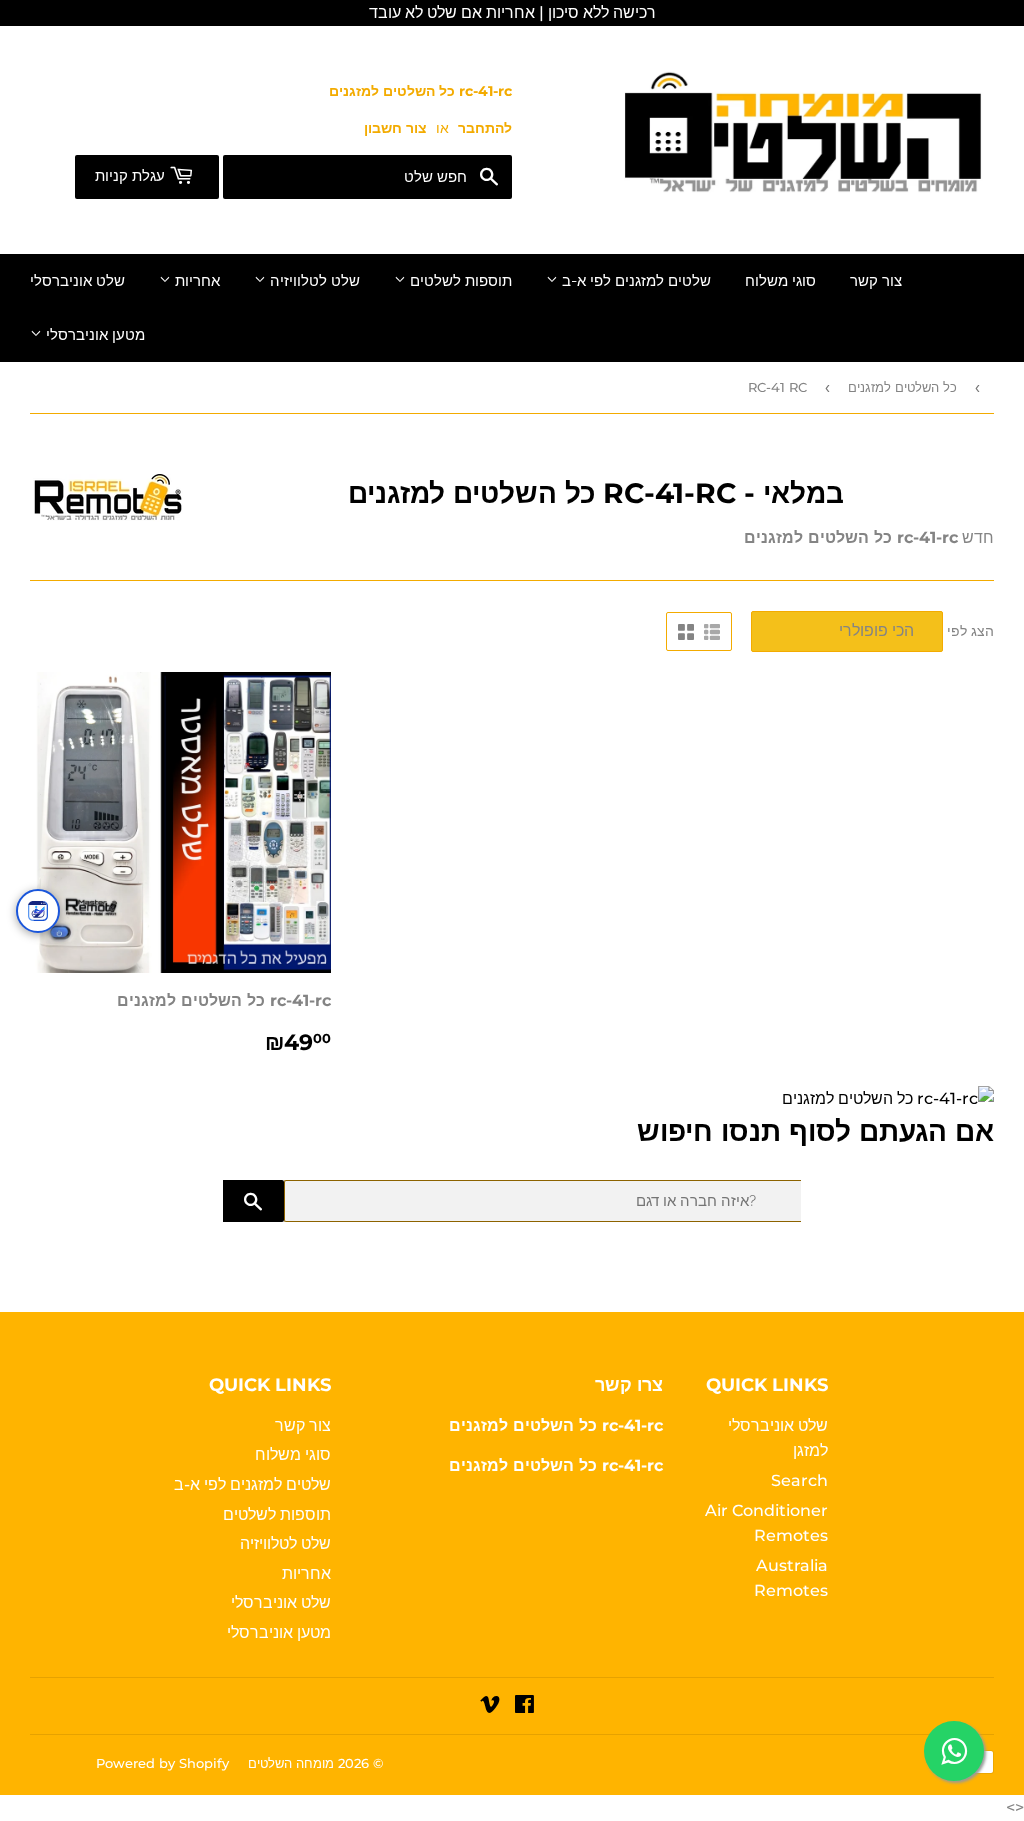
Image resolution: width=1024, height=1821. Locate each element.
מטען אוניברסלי (93, 335)
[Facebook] (524, 1706)
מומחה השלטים (291, 1763)
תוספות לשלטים (459, 281)
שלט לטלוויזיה (313, 281)
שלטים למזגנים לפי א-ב (634, 281)
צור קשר (876, 281)
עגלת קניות (132, 176)
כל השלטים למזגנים (902, 387)
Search (799, 1480)
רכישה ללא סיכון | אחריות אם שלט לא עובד (512, 12)
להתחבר (485, 128)
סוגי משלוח (780, 281)
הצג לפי (970, 631)
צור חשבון (395, 128)
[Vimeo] (490, 1706)
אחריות (195, 281)
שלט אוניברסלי (77, 281)
